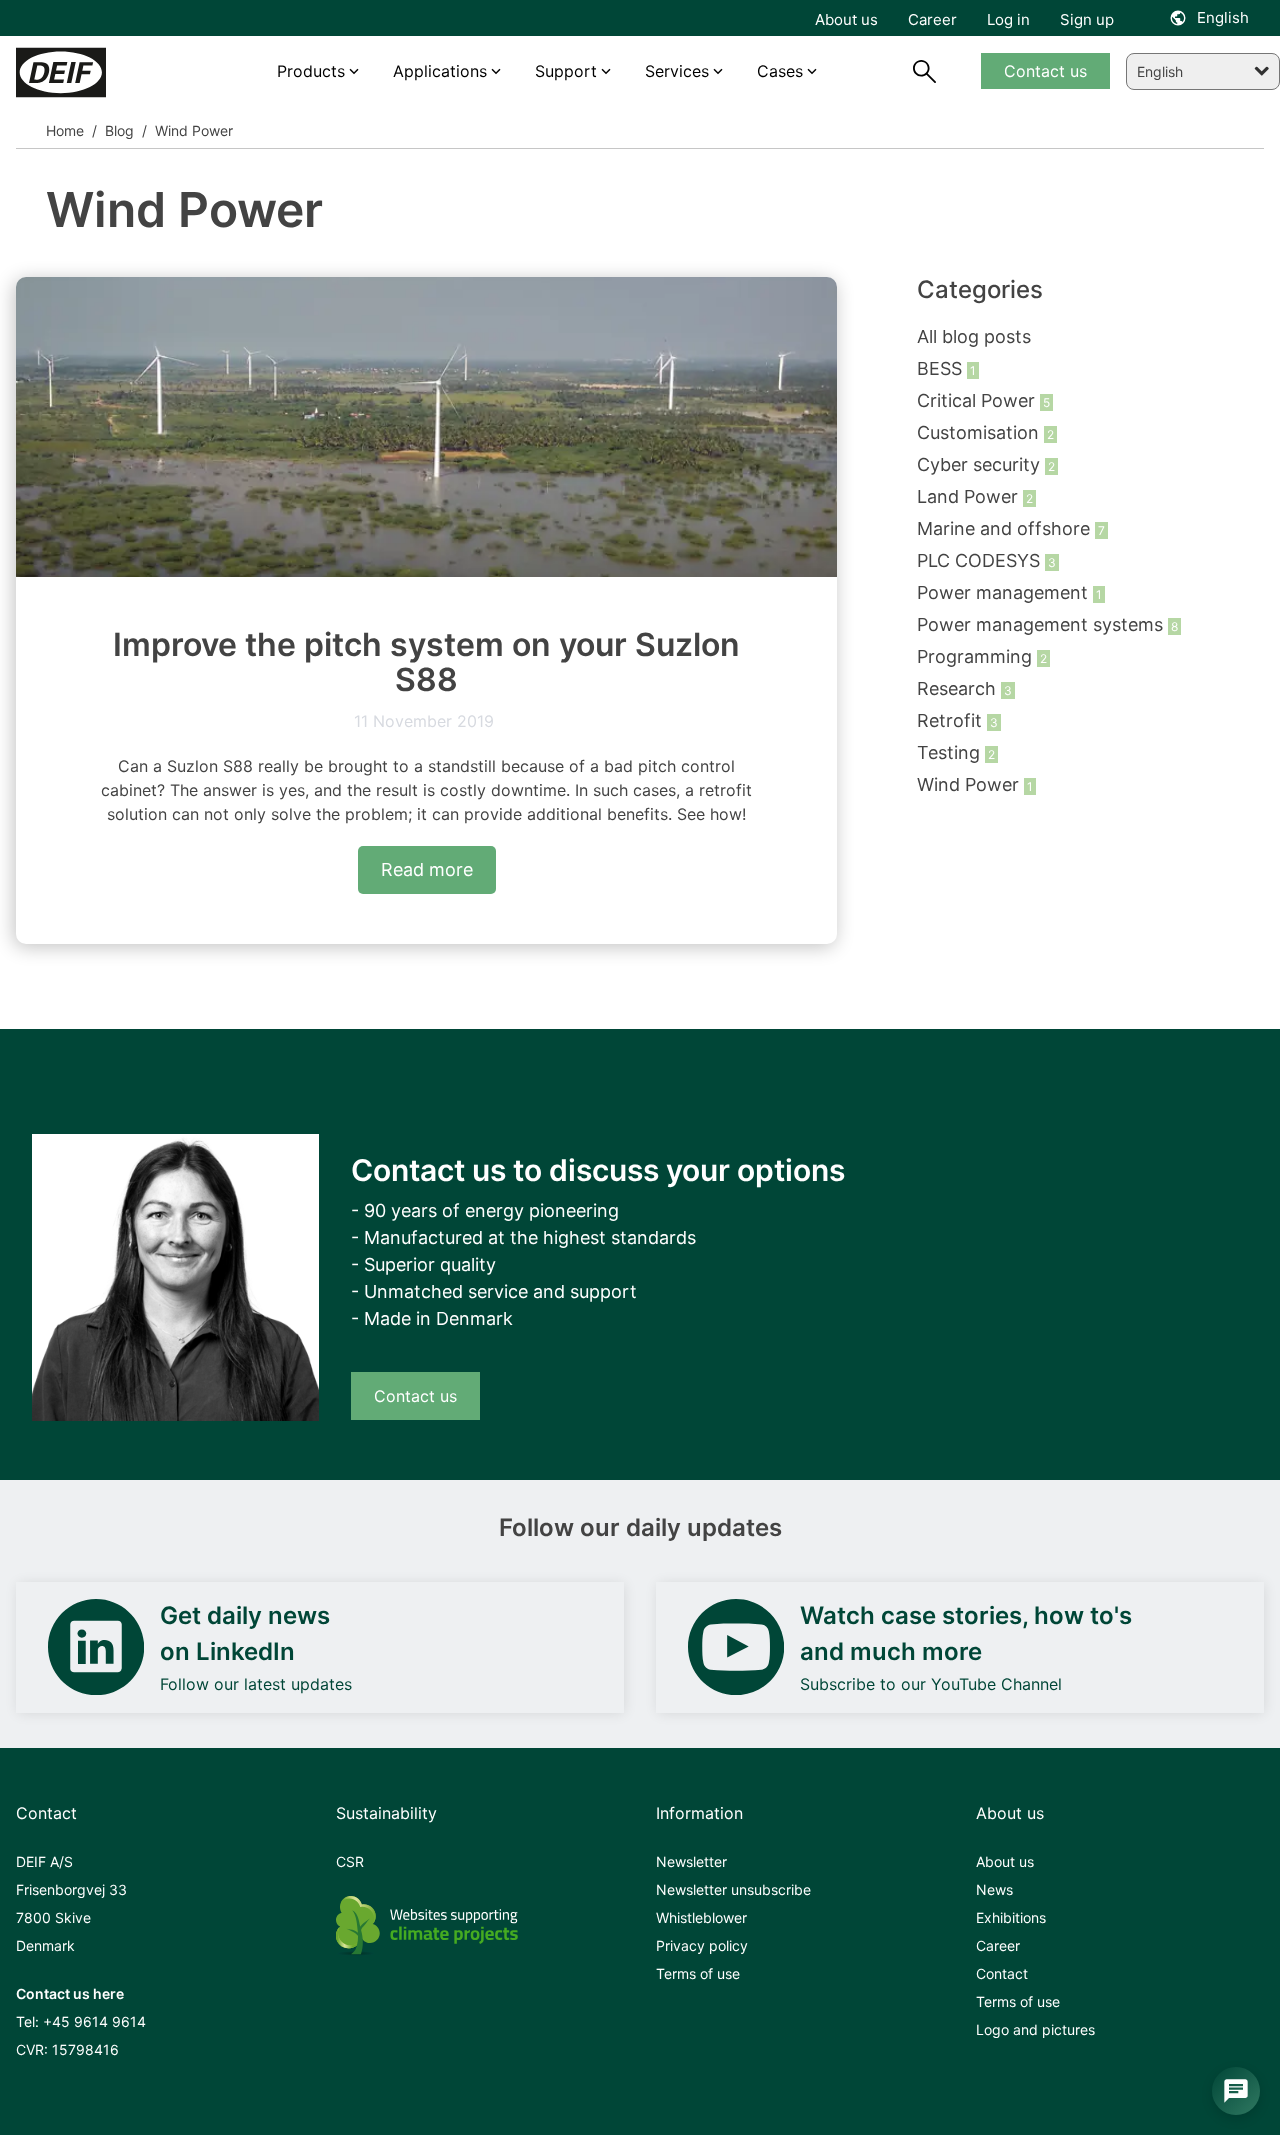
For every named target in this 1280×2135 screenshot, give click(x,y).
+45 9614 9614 (94, 2021)
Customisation (980, 432)
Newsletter (691, 1861)
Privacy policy (702, 1945)
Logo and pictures (1035, 2029)
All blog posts (974, 336)
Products (311, 71)
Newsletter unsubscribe (733, 1889)
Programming (977, 656)
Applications (440, 71)
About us (1005, 1861)
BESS (942, 368)
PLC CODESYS (981, 560)
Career (998, 1945)
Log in (1008, 19)
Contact (1002, 1973)
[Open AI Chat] (1236, 2091)
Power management (1005, 592)
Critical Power (978, 400)
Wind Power (970, 784)
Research (959, 688)
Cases (780, 71)
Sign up (1087, 19)
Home (65, 130)
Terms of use (698, 1973)
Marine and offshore (1006, 528)
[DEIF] (92, 72)
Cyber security (981, 464)
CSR (350, 1861)
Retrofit (952, 720)
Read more (427, 869)
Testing (951, 752)
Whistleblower (701, 1917)
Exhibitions (1011, 1917)
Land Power (970, 496)
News (994, 1889)
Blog (117, 130)
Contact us (415, 1396)
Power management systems (1042, 624)
